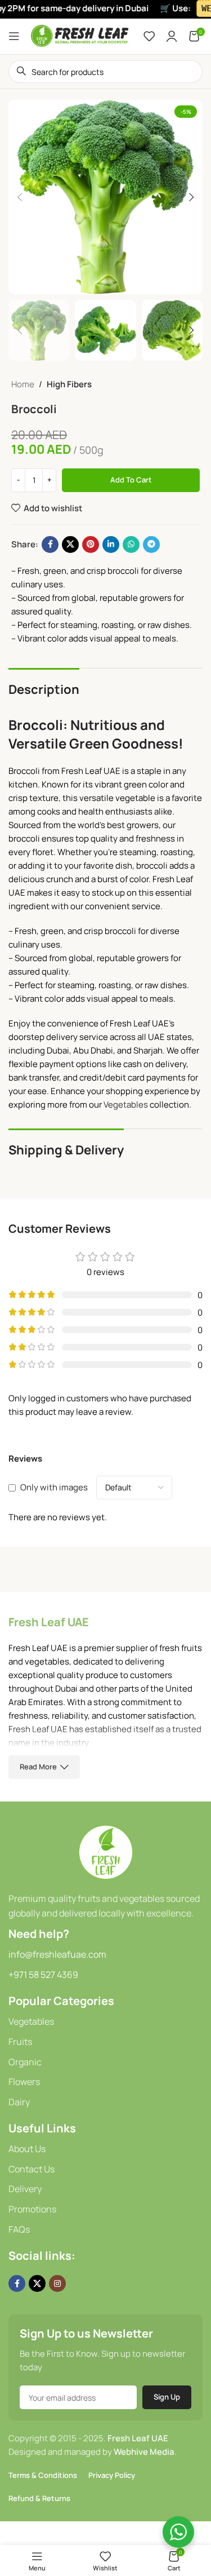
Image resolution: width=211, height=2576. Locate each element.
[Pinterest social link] (91, 545)
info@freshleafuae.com (57, 1954)
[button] (20, 197)
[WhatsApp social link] (131, 545)
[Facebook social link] (50, 545)
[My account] (172, 36)
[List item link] (105, 2022)
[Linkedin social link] (111, 545)
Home (23, 384)
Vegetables (126, 1105)
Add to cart (131, 480)
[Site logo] (80, 35)
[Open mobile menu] (14, 36)
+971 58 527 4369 (43, 1975)
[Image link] (106, 1851)
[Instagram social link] (57, 2283)
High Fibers (69, 384)
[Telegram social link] (151, 545)
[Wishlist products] (149, 36)
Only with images (54, 1487)
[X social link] (70, 545)
